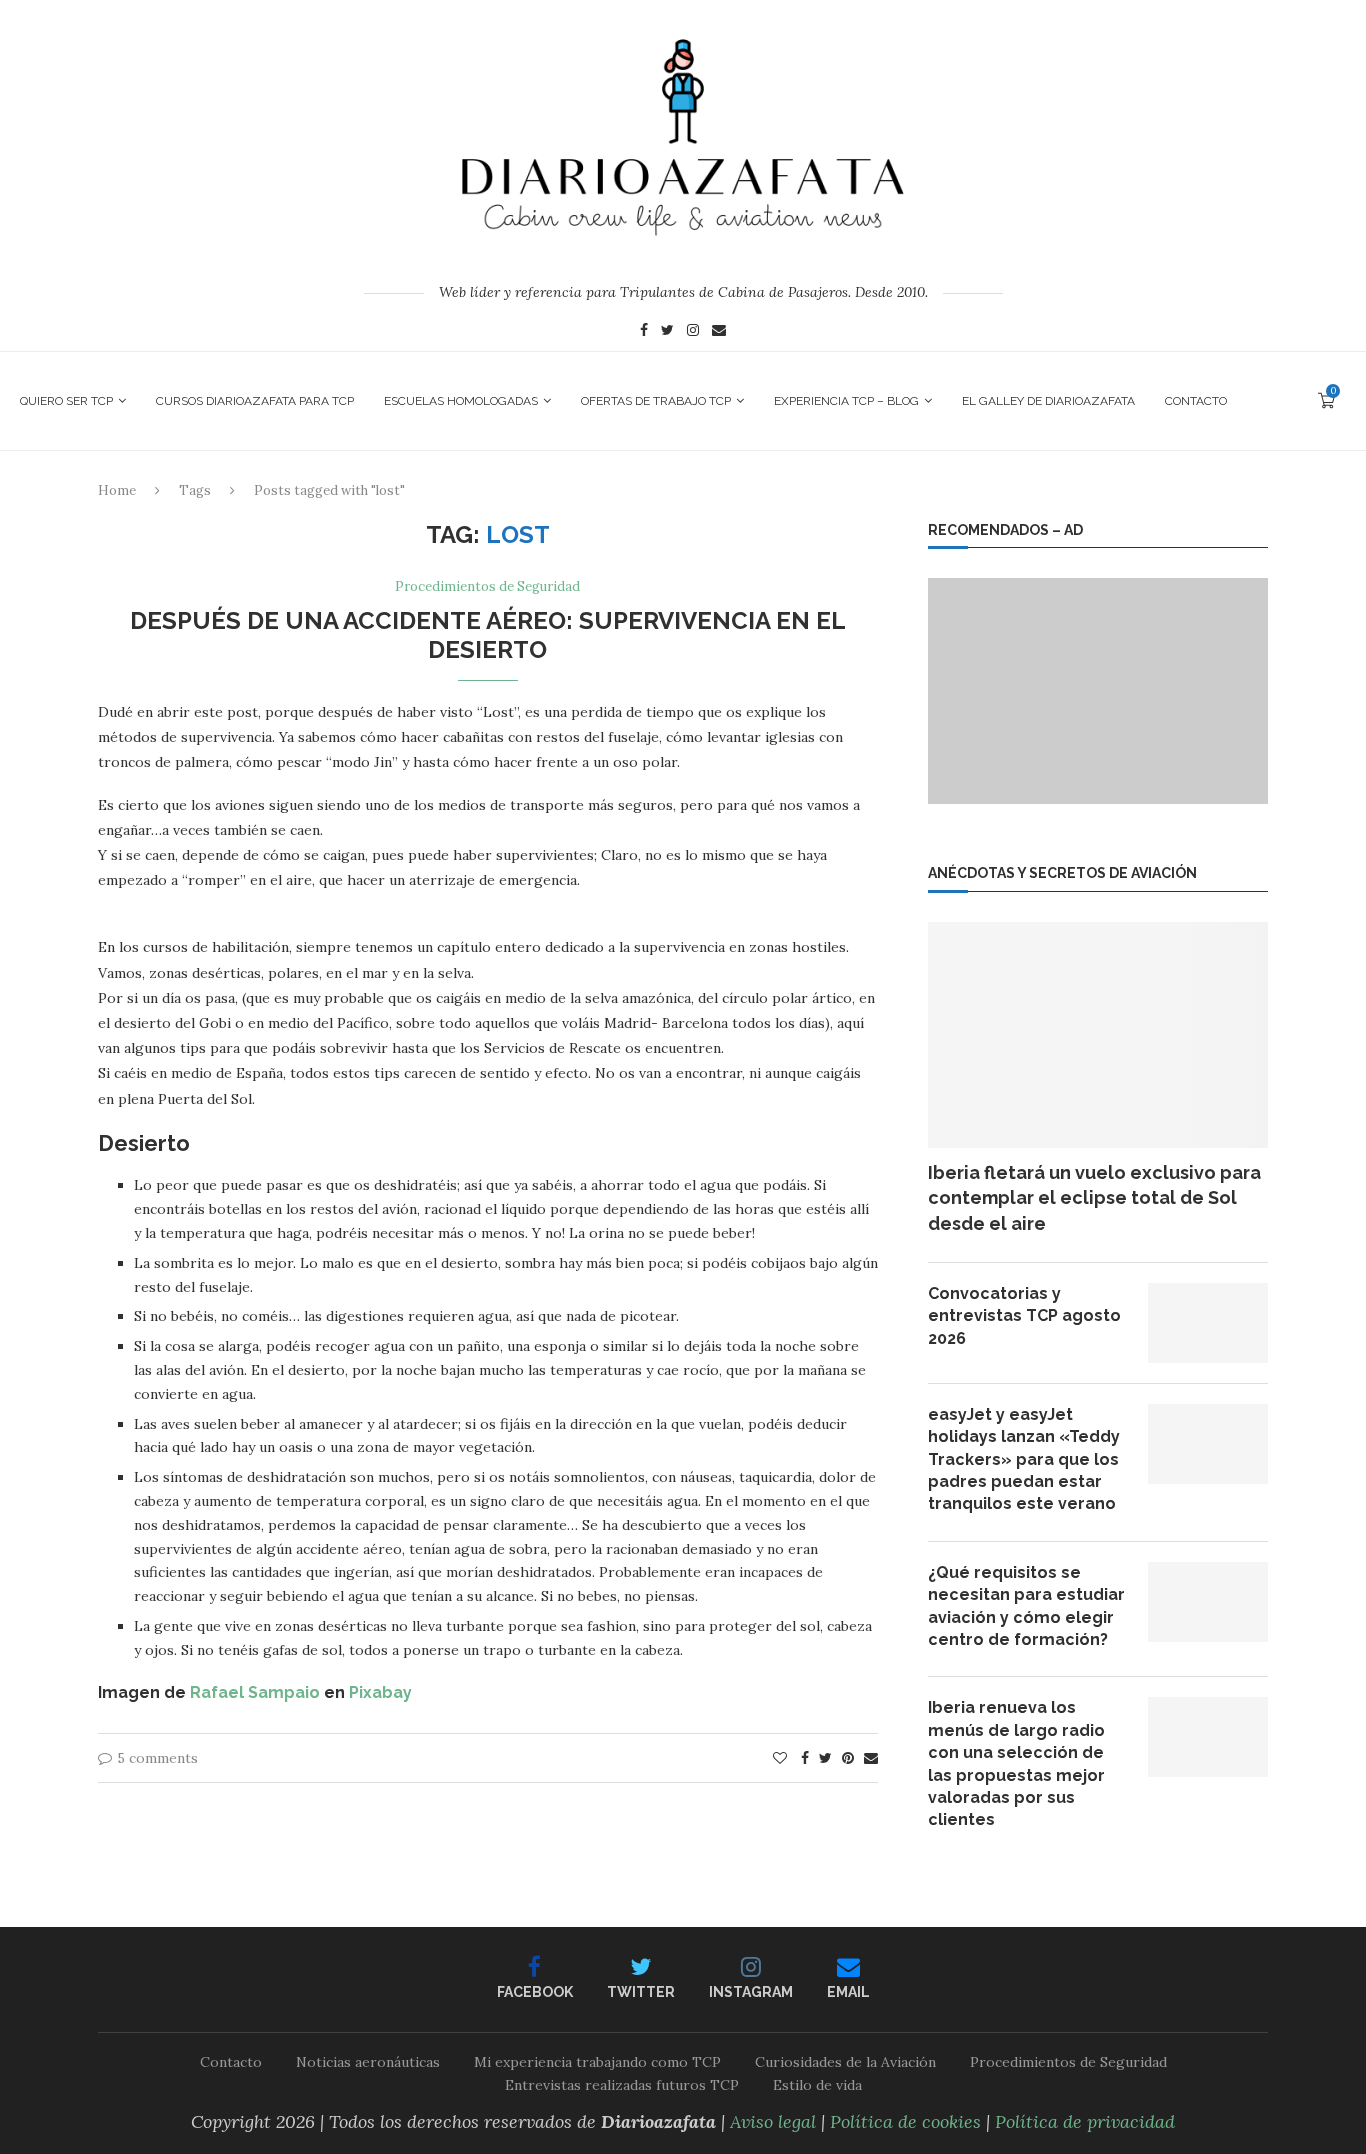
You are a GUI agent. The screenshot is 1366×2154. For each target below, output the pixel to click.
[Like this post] (780, 1758)
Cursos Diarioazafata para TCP (255, 401)
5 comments (157, 1758)
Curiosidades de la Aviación (845, 2062)
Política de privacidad (1085, 2121)
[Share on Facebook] (805, 1758)
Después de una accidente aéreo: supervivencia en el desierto (488, 635)
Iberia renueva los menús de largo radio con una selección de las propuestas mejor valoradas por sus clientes (1016, 1763)
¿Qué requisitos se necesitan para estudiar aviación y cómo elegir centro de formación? (1026, 1606)
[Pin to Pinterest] (848, 1758)
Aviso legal (773, 2121)
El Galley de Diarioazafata (1048, 401)
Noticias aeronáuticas (368, 2062)
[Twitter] (667, 332)
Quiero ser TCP (66, 401)
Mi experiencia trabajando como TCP (597, 2062)
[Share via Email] (871, 1758)
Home (117, 490)
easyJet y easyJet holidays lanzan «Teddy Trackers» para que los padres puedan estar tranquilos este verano (1024, 1459)
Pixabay (380, 1692)
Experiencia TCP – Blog (846, 401)
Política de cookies (905, 2121)
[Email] (719, 332)
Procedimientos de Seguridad (487, 587)
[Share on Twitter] (825, 1758)
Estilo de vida (817, 2085)
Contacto (1196, 401)
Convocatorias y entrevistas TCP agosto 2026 (1024, 1316)
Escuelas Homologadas (461, 401)
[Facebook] (644, 332)
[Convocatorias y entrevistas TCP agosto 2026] (1208, 1323)
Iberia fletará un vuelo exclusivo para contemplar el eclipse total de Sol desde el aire (1094, 1197)
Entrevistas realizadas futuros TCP (622, 2085)
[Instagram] (693, 332)
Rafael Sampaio (255, 1692)
